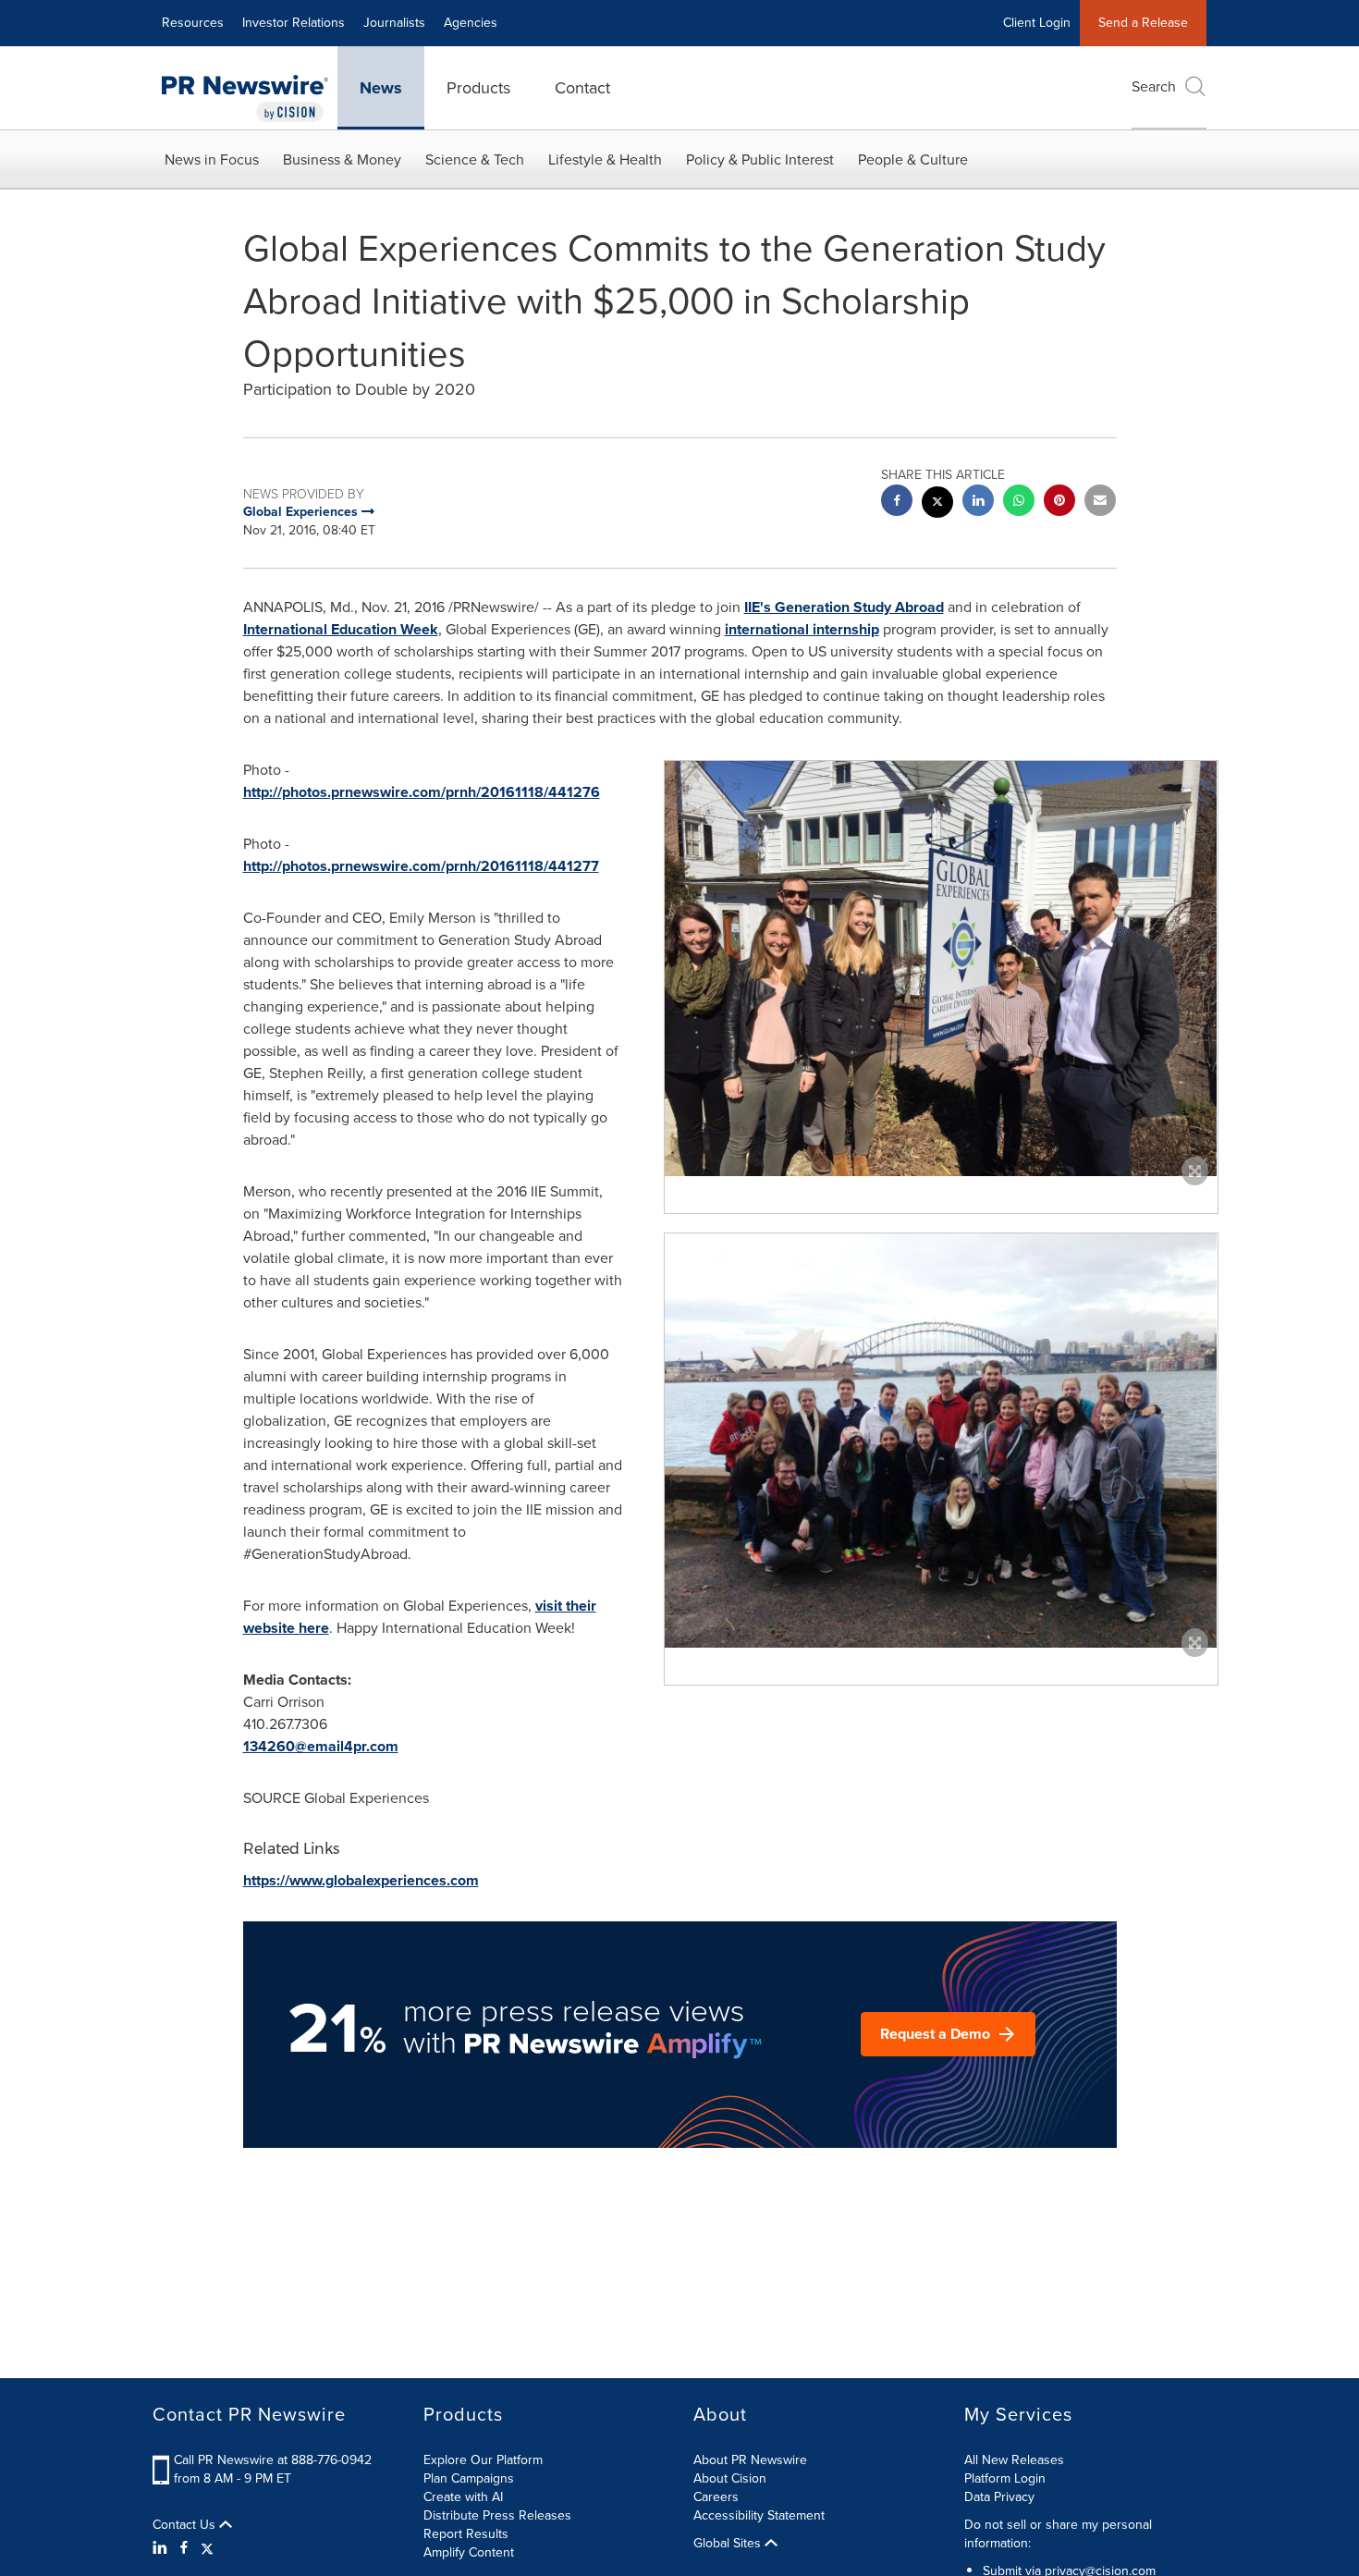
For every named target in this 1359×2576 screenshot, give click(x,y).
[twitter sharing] (937, 504)
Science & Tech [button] (475, 159)
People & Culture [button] (913, 159)
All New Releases (1014, 2460)
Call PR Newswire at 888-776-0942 (273, 2460)
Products (478, 88)
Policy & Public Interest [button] (760, 159)
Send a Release (1143, 23)
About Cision (730, 2478)
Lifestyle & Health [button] (605, 159)
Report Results (466, 2534)
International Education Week (341, 629)
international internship (802, 629)
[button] (941, 968)
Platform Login (1005, 2478)
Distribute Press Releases (497, 2515)
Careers (716, 2497)
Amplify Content (469, 2552)
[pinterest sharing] (1059, 503)
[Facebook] (184, 2548)
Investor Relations (294, 23)
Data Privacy (999, 2497)
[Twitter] (207, 2548)
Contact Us (186, 2525)
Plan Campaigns (469, 2478)
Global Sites (729, 2544)
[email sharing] (1100, 503)
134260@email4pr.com (321, 1746)
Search (1154, 86)
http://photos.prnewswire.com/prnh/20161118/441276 (422, 792)
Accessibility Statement (759, 2515)
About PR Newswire (750, 2460)
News (381, 88)
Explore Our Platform (483, 2460)
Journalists (394, 23)
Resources (193, 23)
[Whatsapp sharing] (1019, 503)
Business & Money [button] (342, 159)
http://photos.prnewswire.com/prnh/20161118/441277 (421, 866)
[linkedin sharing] (978, 503)
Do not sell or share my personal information (1058, 2534)
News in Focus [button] (212, 159)
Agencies (471, 23)
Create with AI (463, 2497)
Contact (582, 88)
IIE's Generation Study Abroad (844, 607)
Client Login (1037, 23)
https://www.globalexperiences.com (361, 1880)
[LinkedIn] (162, 2548)
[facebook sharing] (897, 503)
